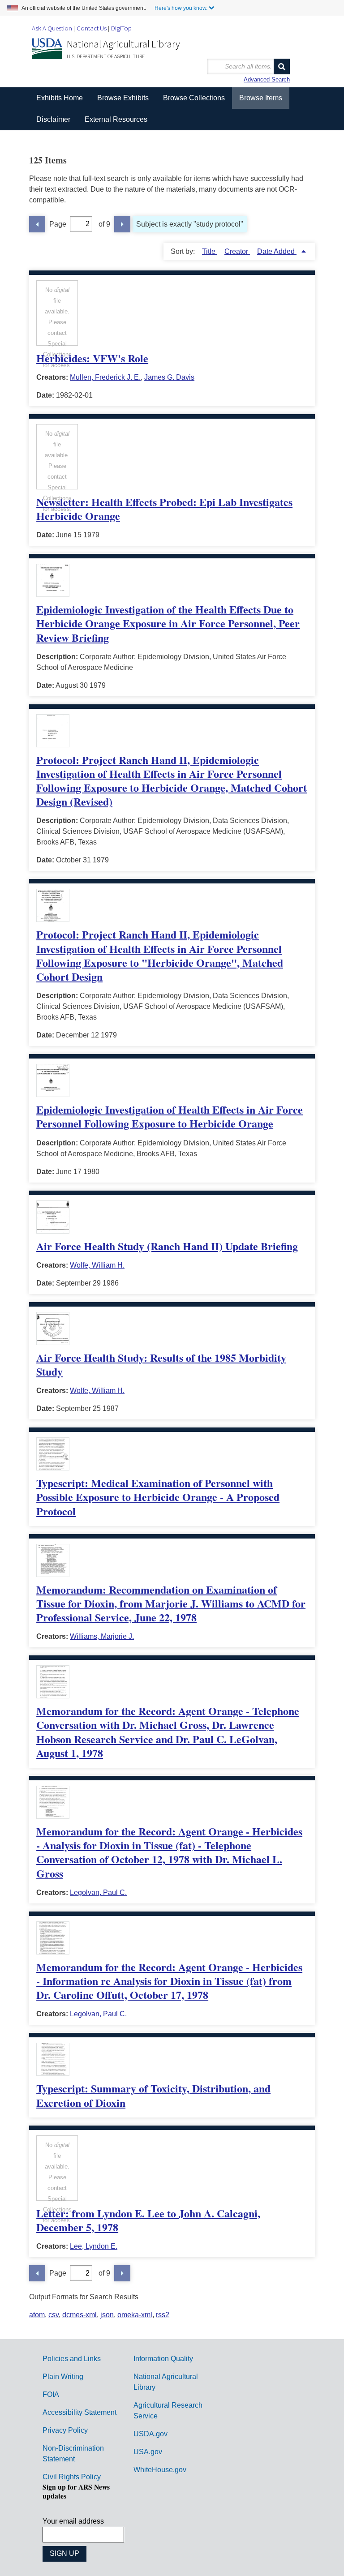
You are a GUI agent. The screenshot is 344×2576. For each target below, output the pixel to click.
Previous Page (37, 224)
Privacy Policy (65, 2430)
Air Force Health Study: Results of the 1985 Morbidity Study (161, 1364)
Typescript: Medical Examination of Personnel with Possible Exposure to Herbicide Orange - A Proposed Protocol (158, 1497)
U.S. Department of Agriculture (106, 56)
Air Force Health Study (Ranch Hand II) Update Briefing (167, 1246)
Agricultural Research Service (168, 2411)
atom (37, 2315)
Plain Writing (63, 2377)
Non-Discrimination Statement (73, 2454)
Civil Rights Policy (72, 2477)
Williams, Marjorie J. (102, 1636)
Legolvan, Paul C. (98, 1892)
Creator (237, 251)
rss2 (163, 2315)
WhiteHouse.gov (160, 2470)
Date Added (277, 251)
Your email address (73, 2521)
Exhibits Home (60, 98)
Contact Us (92, 28)
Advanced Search (267, 79)
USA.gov (148, 2452)
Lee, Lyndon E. (94, 2246)
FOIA (51, 2394)
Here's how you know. (181, 8)
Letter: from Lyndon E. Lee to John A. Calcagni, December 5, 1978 (148, 2220)
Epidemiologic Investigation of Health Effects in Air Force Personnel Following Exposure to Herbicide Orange (170, 1116)
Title (210, 251)
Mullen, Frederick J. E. (105, 377)
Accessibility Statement (80, 2412)
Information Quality (163, 2359)
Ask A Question (52, 28)
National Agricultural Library (123, 44)
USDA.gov (150, 2434)
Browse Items (261, 98)
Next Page (122, 224)
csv (54, 2315)
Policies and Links (72, 2359)
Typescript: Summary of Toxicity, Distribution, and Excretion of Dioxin (153, 2095)
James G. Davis (169, 377)
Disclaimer (53, 119)
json (107, 2315)
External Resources (116, 119)
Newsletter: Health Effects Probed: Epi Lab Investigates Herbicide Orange (164, 509)
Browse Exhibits (123, 98)
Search (282, 66)
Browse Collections (194, 98)
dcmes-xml (80, 2315)
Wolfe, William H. (97, 1265)
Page (58, 224)
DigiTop (121, 28)
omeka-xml (135, 2315)
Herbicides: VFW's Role (92, 358)
